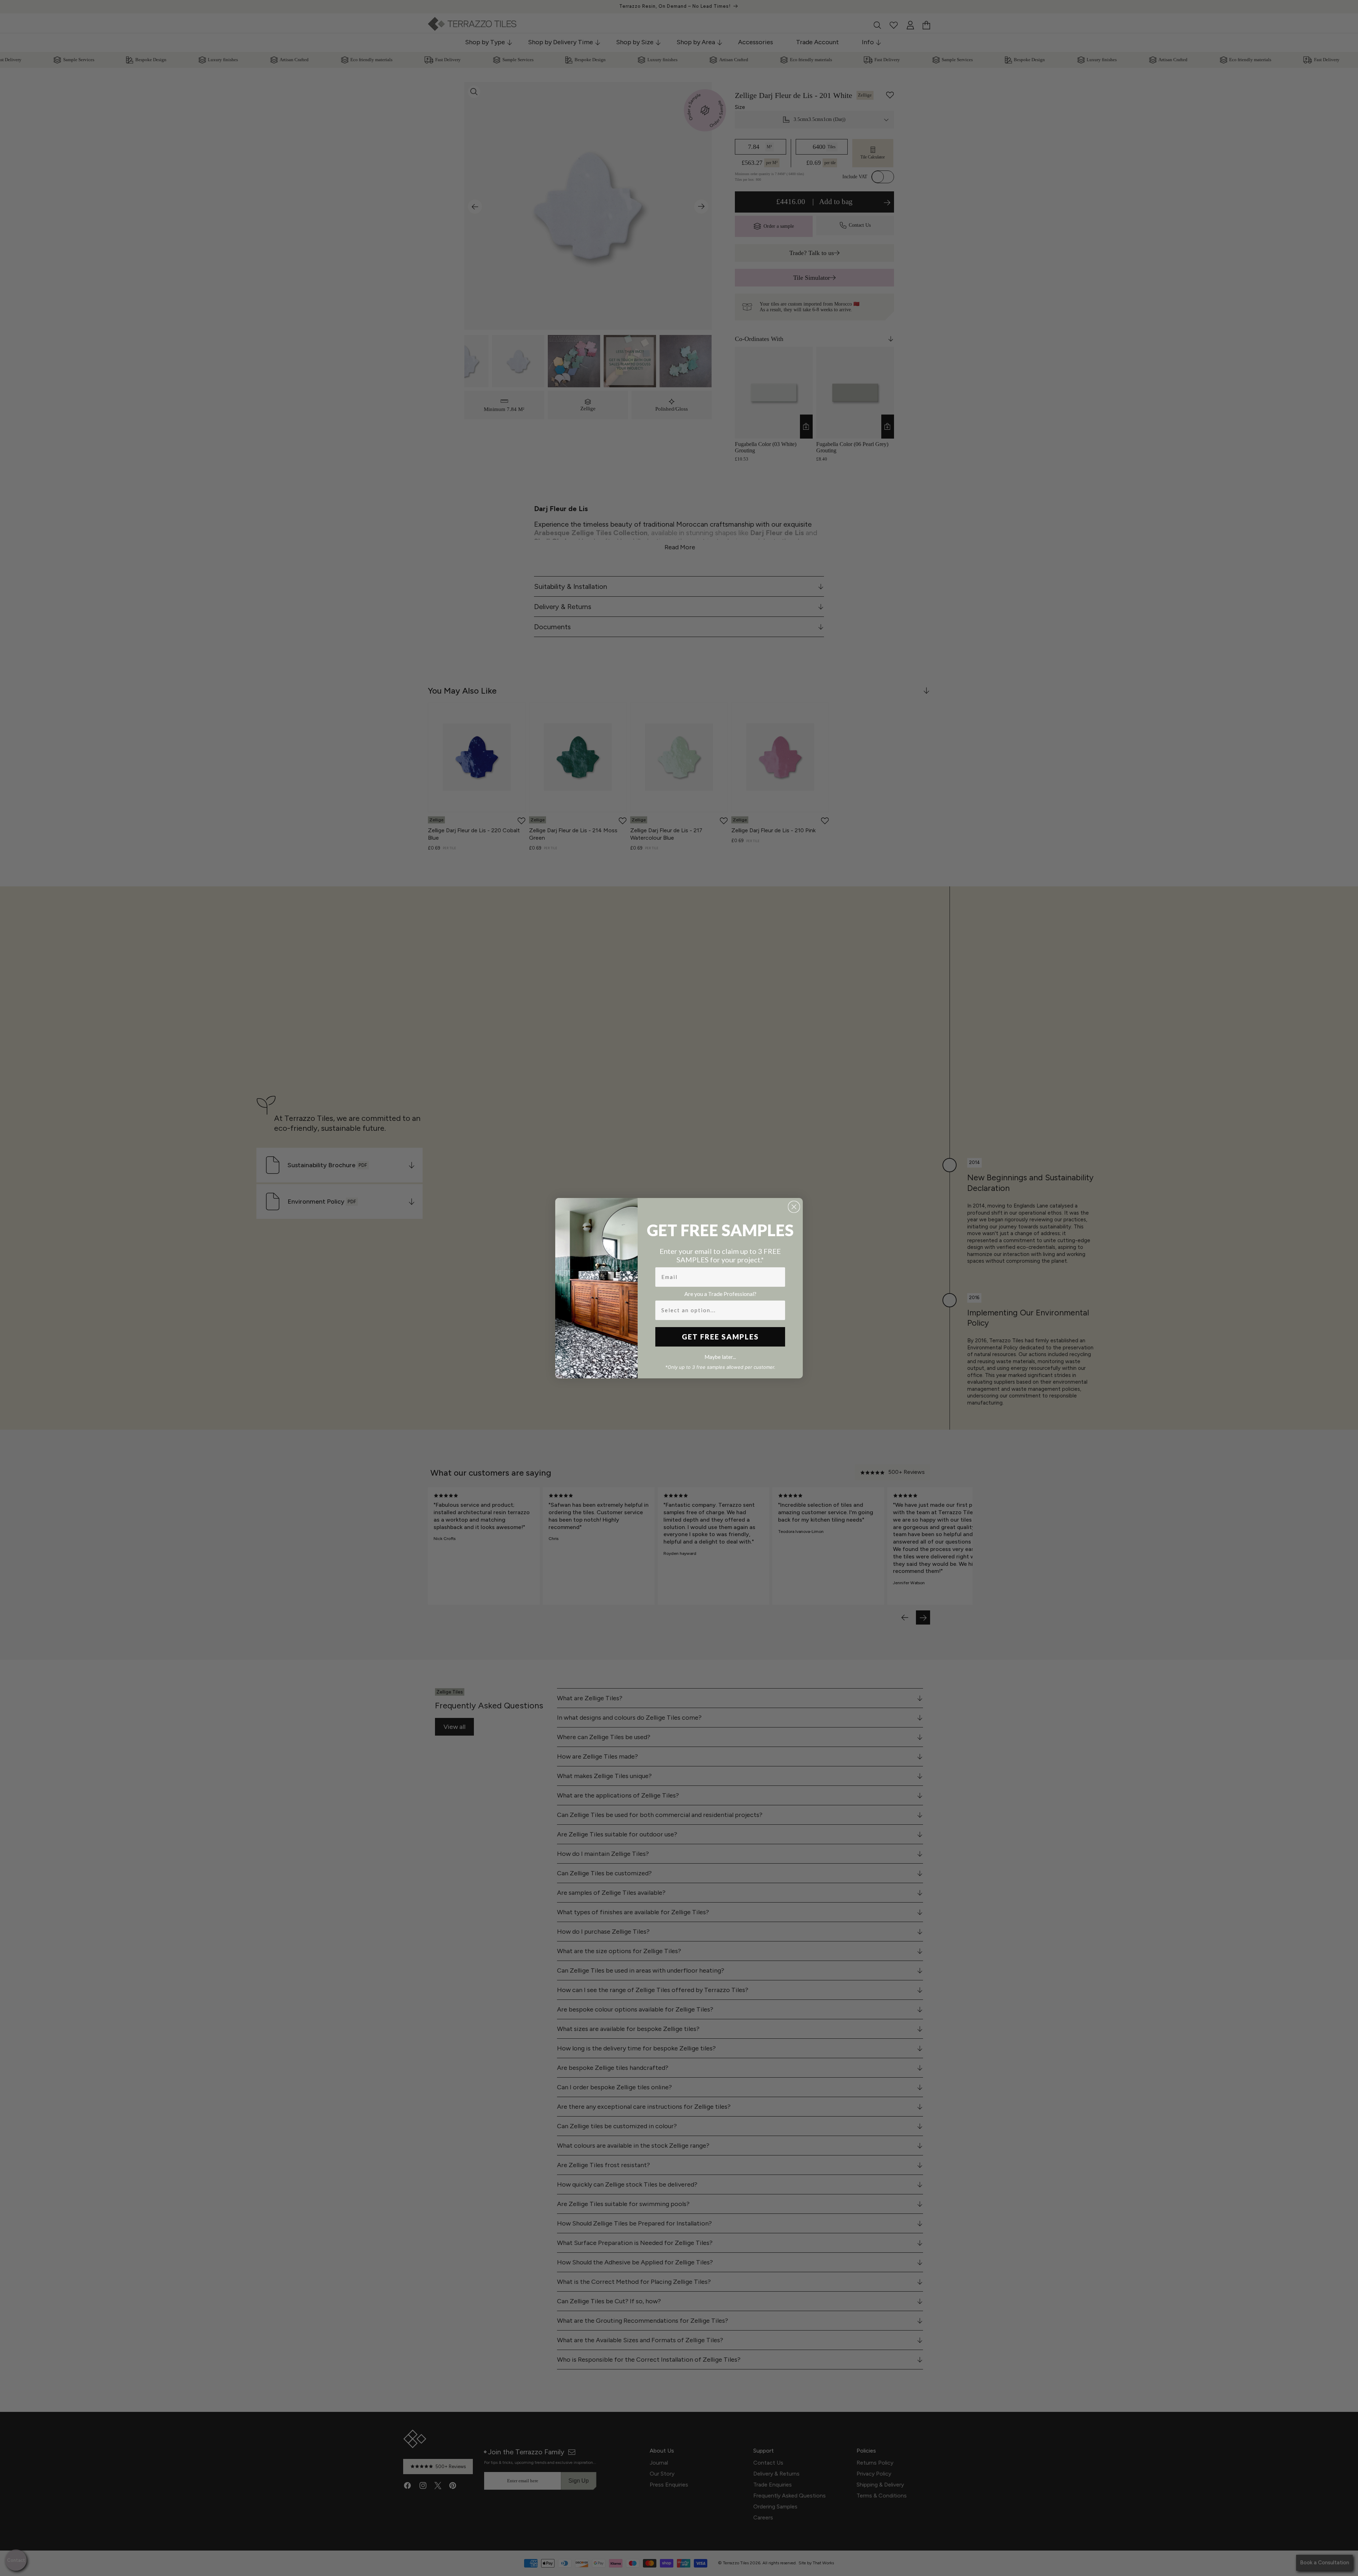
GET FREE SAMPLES (720, 1337)
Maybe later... (720, 1357)
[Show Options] (778, 1310)
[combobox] (718, 1310)
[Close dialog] (794, 1207)
